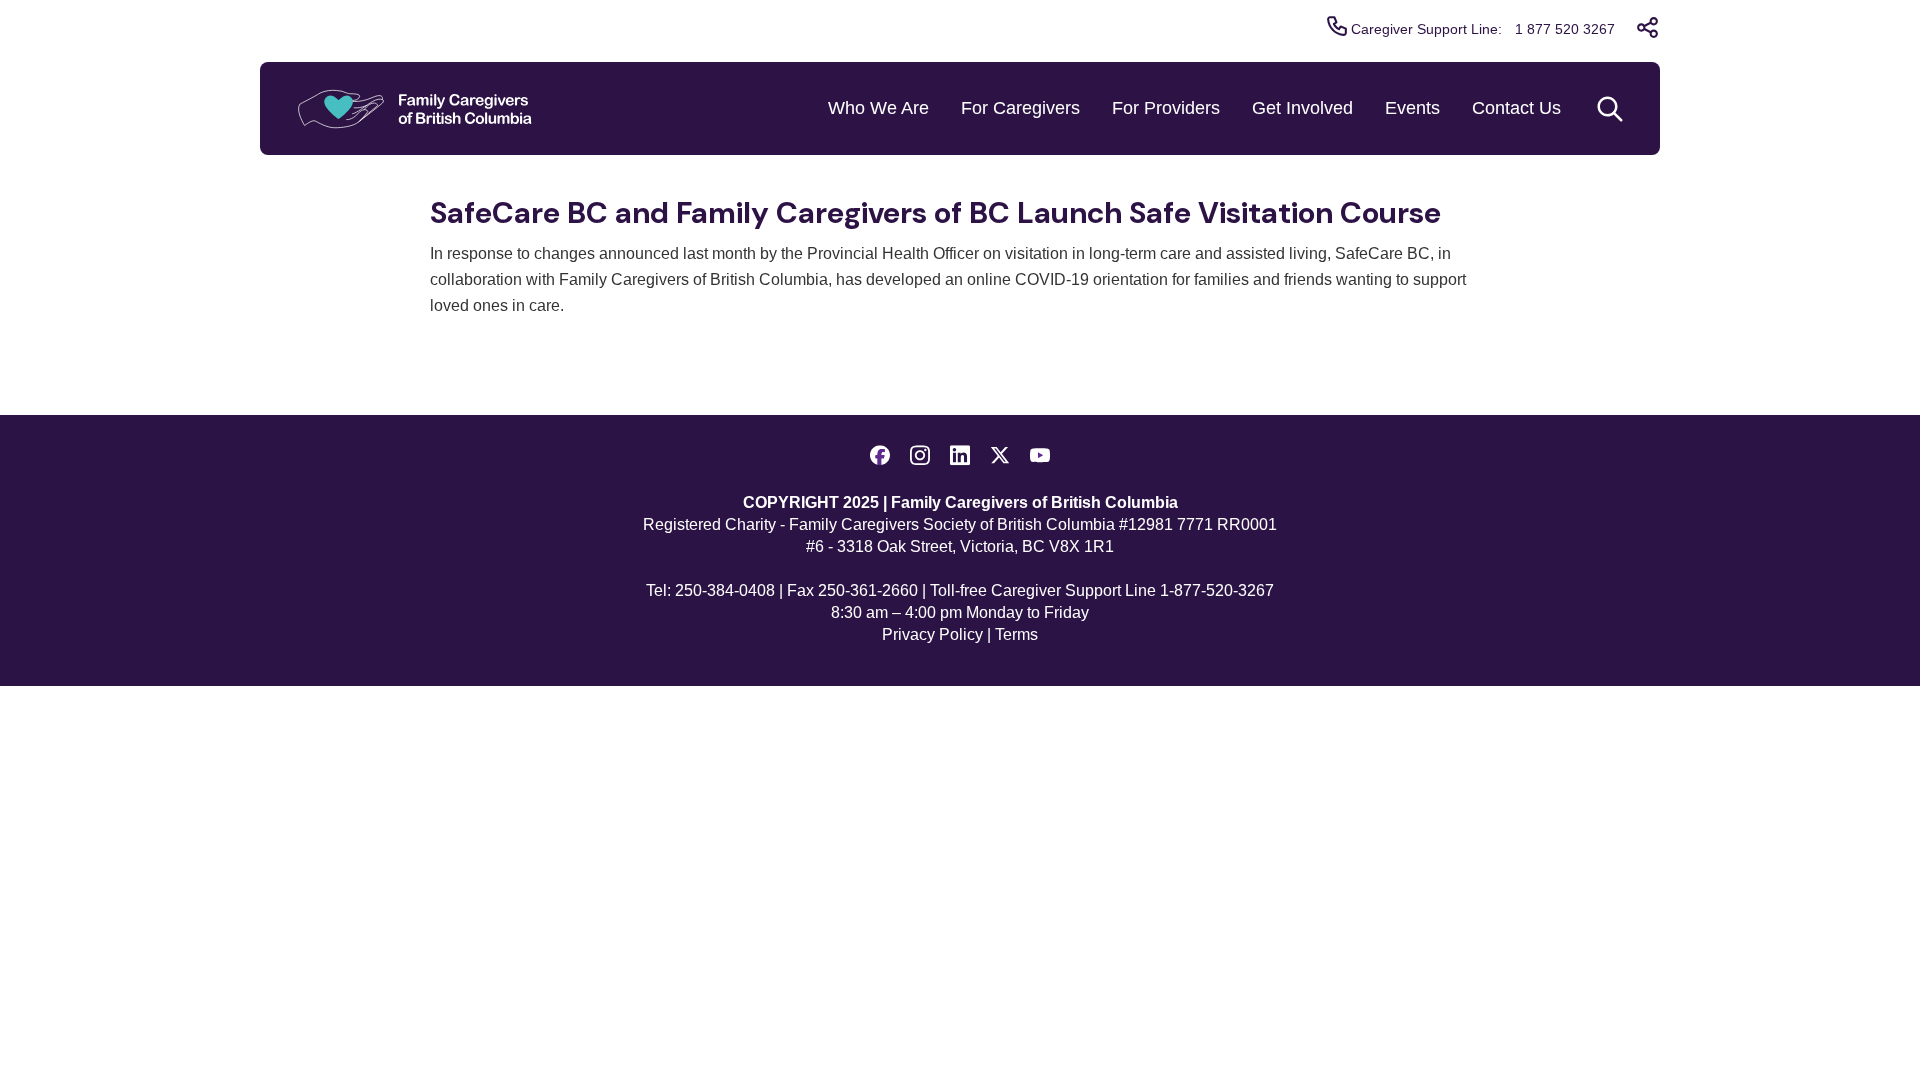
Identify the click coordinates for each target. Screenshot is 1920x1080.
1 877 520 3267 (1565, 29)
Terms (1016, 634)
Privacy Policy (932, 634)
